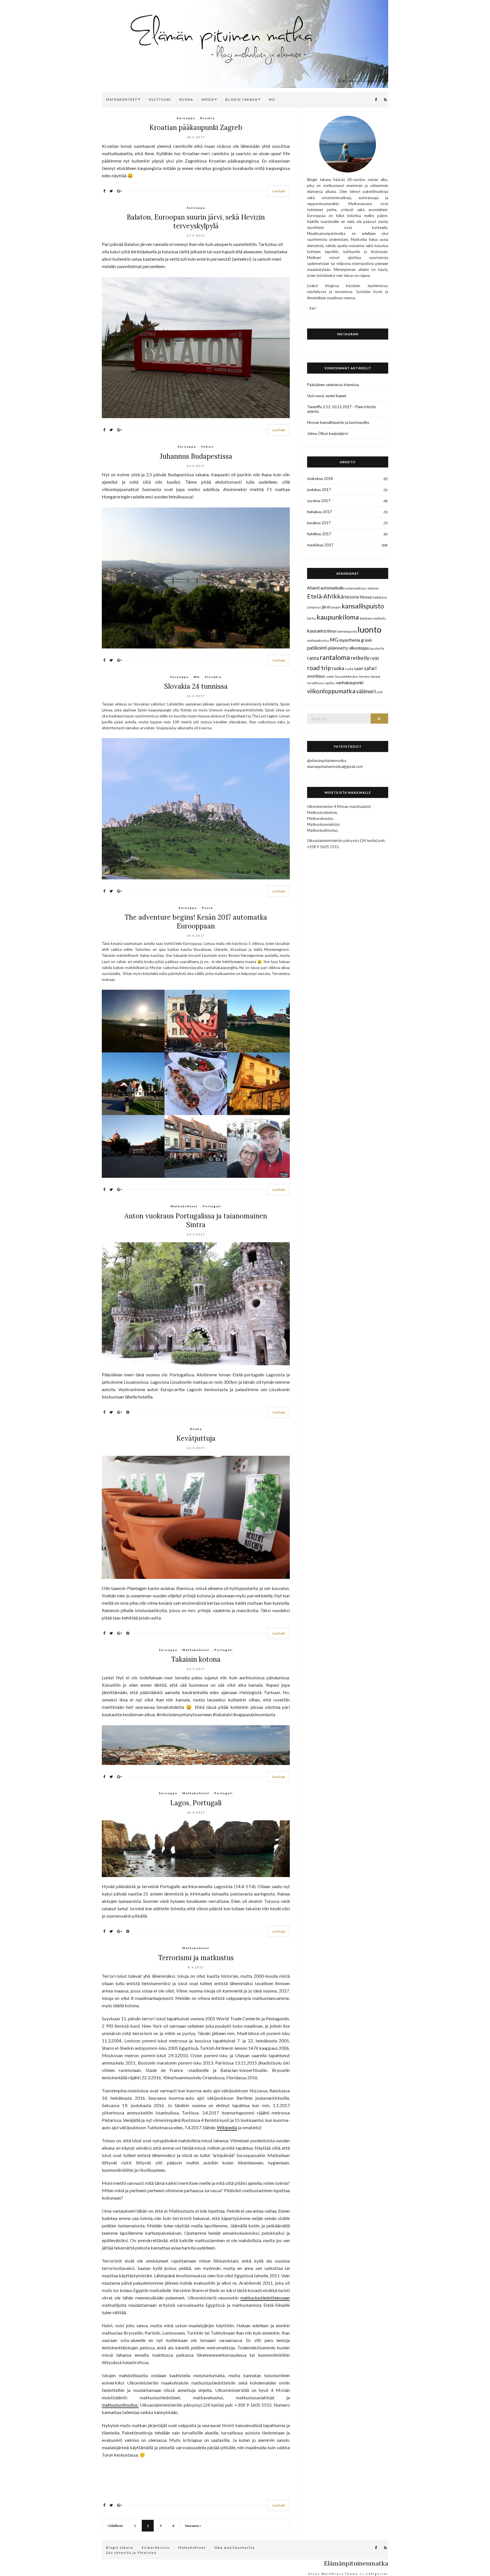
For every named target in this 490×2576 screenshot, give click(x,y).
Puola (207, 908)
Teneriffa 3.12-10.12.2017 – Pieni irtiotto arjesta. (342, 409)
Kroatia (207, 118)
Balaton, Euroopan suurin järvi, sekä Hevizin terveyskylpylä (196, 222)
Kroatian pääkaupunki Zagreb (196, 128)
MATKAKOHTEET (122, 99)
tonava (376, 676)
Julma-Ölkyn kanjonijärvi (328, 433)
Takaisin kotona (196, 1659)
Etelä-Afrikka (325, 596)
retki (375, 658)
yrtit (380, 692)
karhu (311, 618)
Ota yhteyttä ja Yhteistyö (131, 2553)
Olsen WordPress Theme (333, 2574)
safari (370, 668)
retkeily (360, 658)
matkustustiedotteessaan (265, 2298)
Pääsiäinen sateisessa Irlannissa (333, 385)
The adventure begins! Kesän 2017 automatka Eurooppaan (196, 922)
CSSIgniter (377, 2574)
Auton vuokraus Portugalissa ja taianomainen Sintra (196, 1220)
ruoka (338, 668)
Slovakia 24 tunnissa (196, 686)
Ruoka (196, 1429)
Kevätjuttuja (196, 1438)
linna (331, 631)
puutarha (377, 648)
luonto (369, 629)
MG (272, 99)
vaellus (330, 683)
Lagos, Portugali (196, 1803)
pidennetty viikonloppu (349, 648)
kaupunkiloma (338, 617)
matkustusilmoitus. (120, 2405)
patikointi (317, 648)
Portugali (212, 1206)
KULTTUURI (160, 99)
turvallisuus (316, 683)
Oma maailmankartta (235, 2547)
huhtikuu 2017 (319, 534)
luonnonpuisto (347, 631)
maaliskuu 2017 (320, 545)
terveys (365, 676)
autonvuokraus (356, 588)
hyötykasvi (380, 597)
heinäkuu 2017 (319, 512)
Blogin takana (120, 2547)
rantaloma (335, 657)
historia (352, 597)
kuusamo (317, 631)
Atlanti (313, 588)
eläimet (373, 588)
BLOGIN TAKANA (241, 99)
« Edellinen (115, 2526)
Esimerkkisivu (156, 2547)
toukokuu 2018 (320, 479)
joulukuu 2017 (319, 490)
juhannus (314, 607)
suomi (330, 676)
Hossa (366, 597)
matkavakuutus (318, 640)
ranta (313, 658)
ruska (349, 669)
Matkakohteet (184, 1206)
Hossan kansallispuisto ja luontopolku (338, 422)
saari (359, 668)
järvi (326, 607)
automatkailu (332, 588)
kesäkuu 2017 (319, 523)
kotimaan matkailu (373, 618)
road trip (319, 668)
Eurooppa (186, 118)
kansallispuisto (363, 606)
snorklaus (316, 676)
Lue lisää (279, 191)
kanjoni (336, 607)
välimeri (366, 691)
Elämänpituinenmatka (356, 2563)
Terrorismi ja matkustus (196, 1958)
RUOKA (186, 99)
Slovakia (213, 677)
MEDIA (208, 99)
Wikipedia (227, 2127)
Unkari (207, 446)
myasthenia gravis (356, 640)
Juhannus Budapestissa (196, 456)
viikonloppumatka (331, 691)
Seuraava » (193, 2526)
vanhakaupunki (350, 683)
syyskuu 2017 (319, 501)
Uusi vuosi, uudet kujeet (327, 396)
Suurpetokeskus (347, 676)
